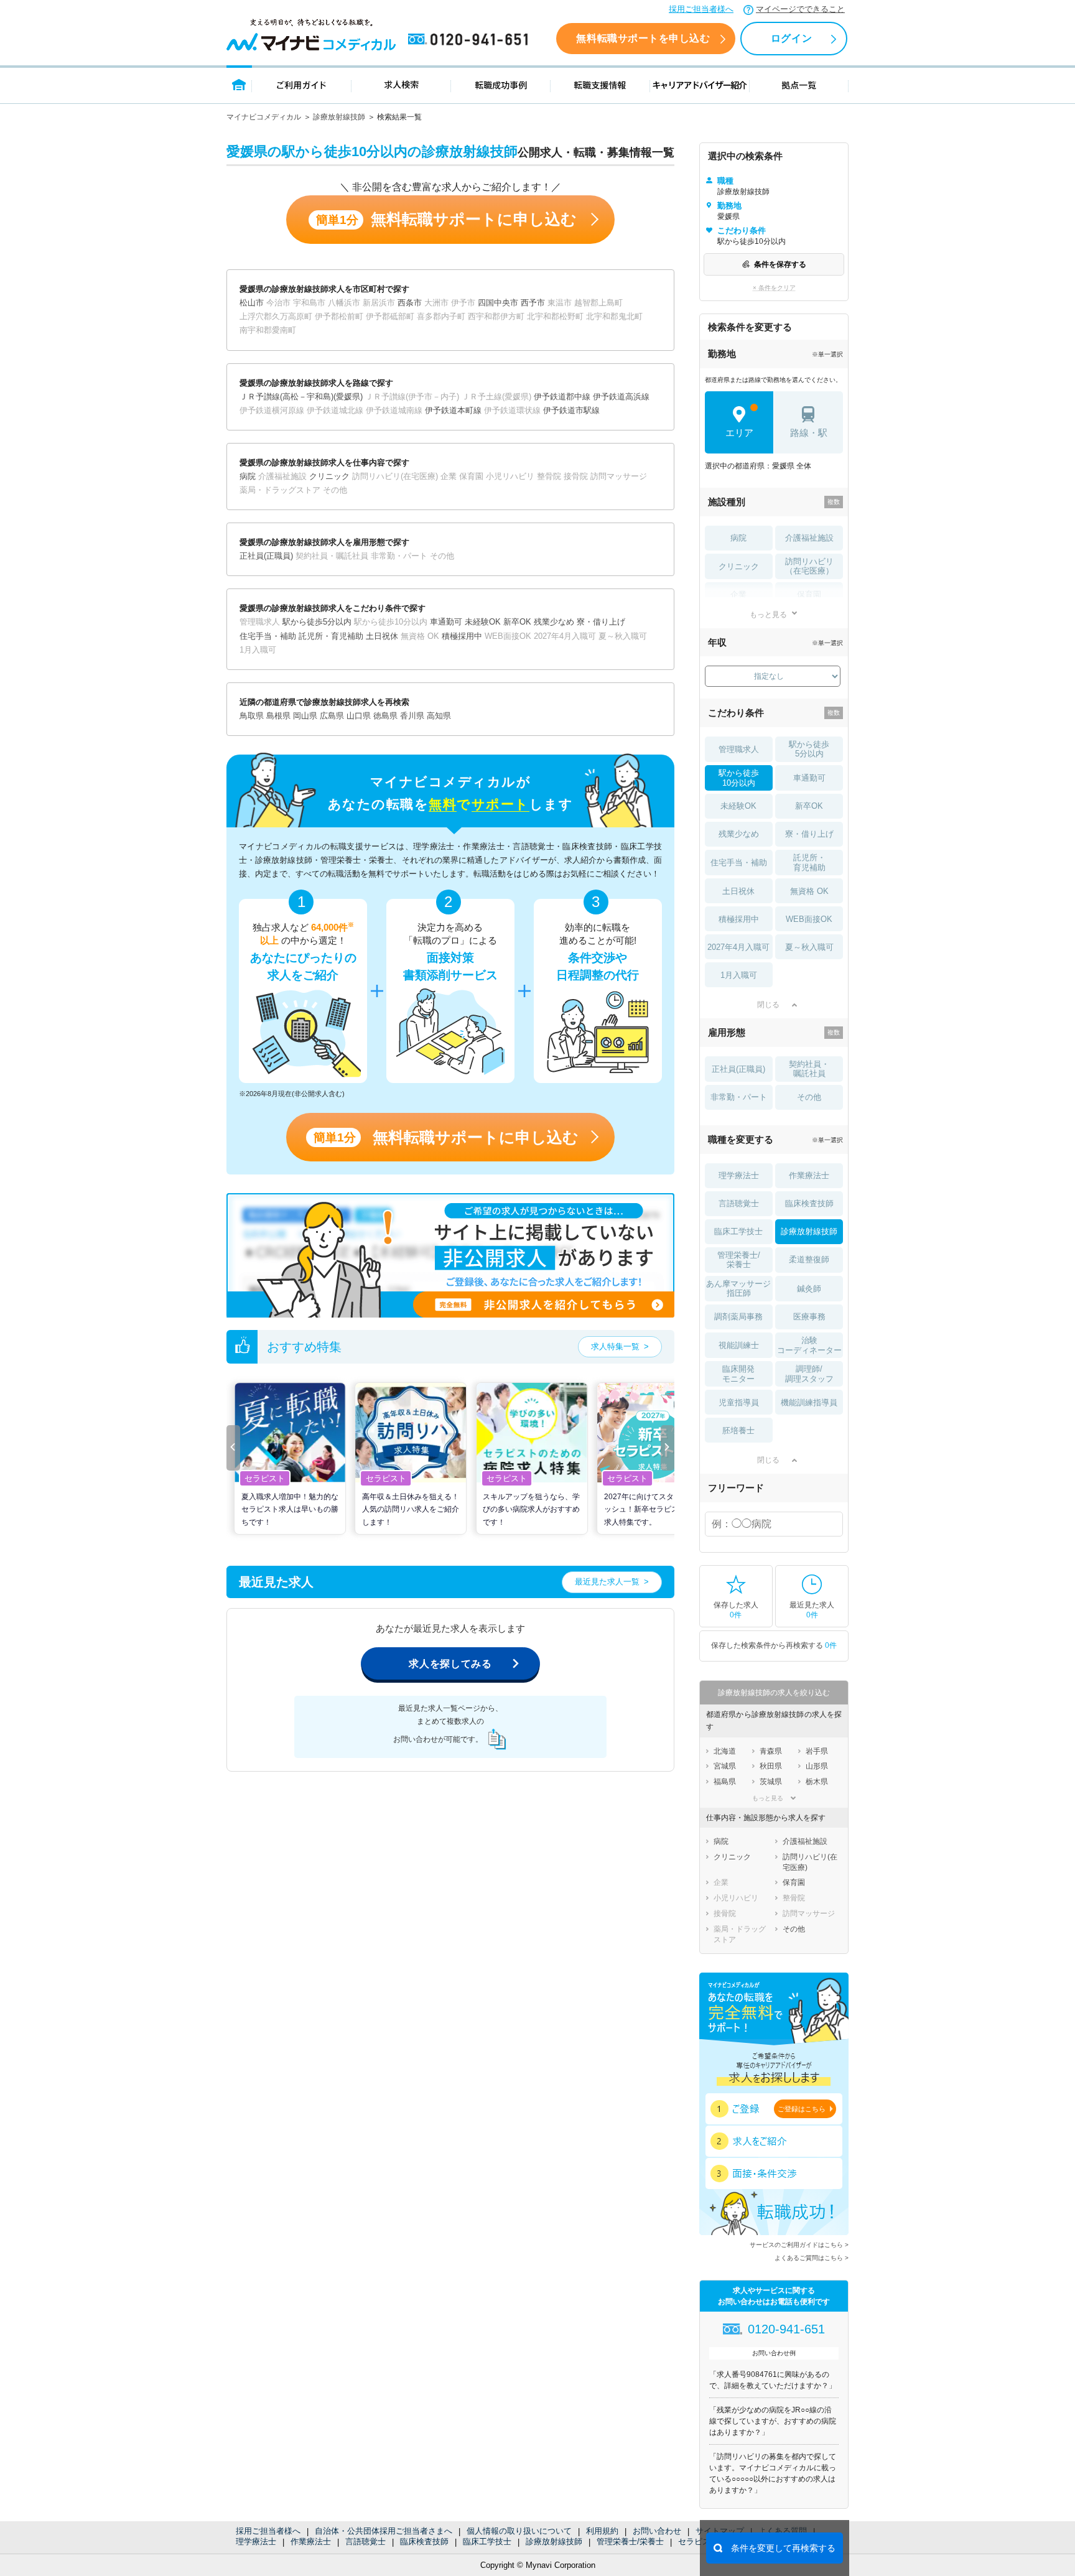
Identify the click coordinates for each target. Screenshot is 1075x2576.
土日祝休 (738, 891)
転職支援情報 (600, 84)
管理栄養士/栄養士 (630, 2541)
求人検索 (401, 84)
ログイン (791, 38)
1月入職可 (739, 975)
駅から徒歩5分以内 (809, 749)
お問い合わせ (657, 2531)
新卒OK (809, 806)
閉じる (768, 1005)
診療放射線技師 (339, 117)
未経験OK (738, 806)
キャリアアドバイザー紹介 (700, 84)
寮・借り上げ (809, 834)
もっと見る (768, 614)
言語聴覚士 (365, 2541)
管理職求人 (739, 749)
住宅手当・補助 (739, 863)
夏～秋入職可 (809, 947)
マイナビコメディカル (264, 117)
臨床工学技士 (487, 2541)
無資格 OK (809, 891)
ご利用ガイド (302, 84)
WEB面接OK (809, 919)
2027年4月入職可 (738, 947)
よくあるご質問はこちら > (812, 2258)
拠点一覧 (799, 84)
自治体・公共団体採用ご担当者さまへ (384, 2531)
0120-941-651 (470, 40)
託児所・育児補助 (809, 863)
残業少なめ (739, 834)
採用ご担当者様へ (701, 9)
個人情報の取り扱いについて (519, 2531)
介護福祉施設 (809, 538)
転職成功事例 (501, 84)
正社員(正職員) (738, 1069)
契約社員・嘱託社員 (809, 1069)
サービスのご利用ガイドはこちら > (799, 2245)
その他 (809, 1097)
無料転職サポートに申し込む (446, 219)
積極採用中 (739, 919)
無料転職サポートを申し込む (643, 38)
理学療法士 (256, 2541)
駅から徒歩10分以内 (739, 778)
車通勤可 (809, 778)
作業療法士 (311, 2541)
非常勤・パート (739, 1097)
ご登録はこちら (802, 2109)
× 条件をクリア (774, 288)
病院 (738, 538)
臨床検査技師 (424, 2541)
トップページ (239, 84)
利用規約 (602, 2531)
